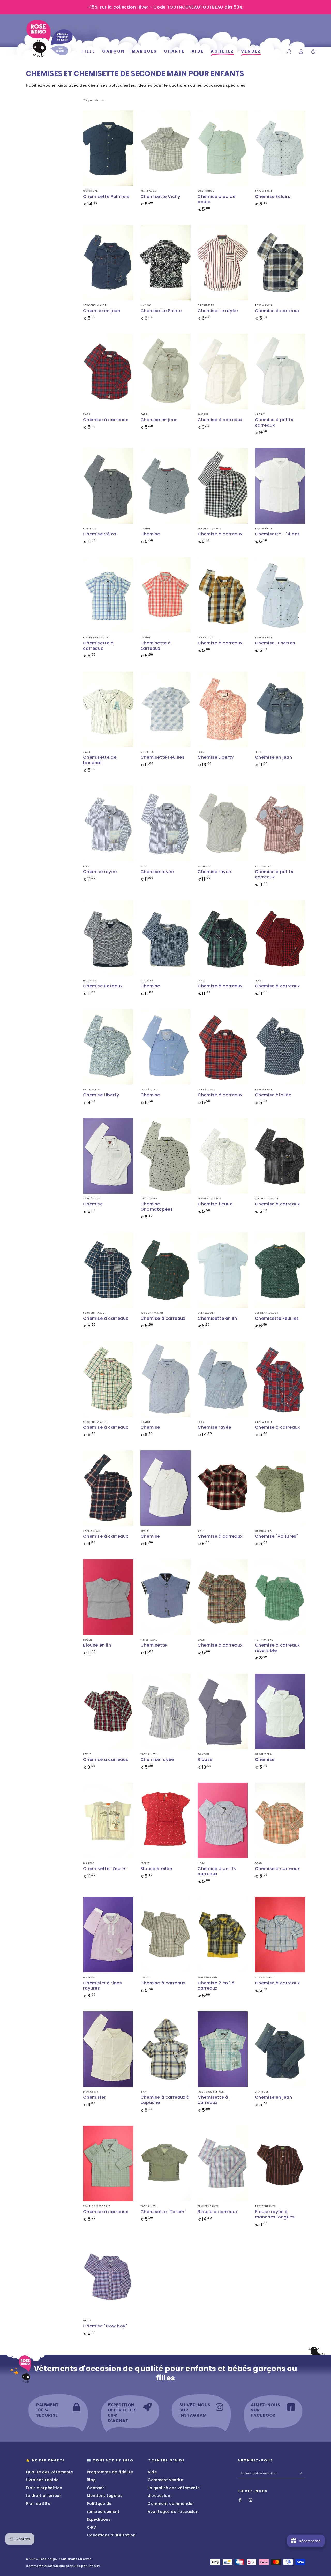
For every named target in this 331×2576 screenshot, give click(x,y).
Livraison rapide (42, 2480)
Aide (152, 2472)
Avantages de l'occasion (173, 2512)
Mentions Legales (105, 2496)
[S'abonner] (302, 2473)
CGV (92, 2527)
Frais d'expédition (44, 2488)
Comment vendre (165, 2480)
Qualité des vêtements (49, 2472)
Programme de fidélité (110, 2472)
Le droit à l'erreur (43, 2496)
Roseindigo (48, 2559)
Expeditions (99, 2519)
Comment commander (171, 2504)
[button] (289, 51)
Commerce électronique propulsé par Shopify (63, 2566)
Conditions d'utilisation (111, 2535)
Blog (91, 2480)
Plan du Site (38, 2504)
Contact (96, 2488)
